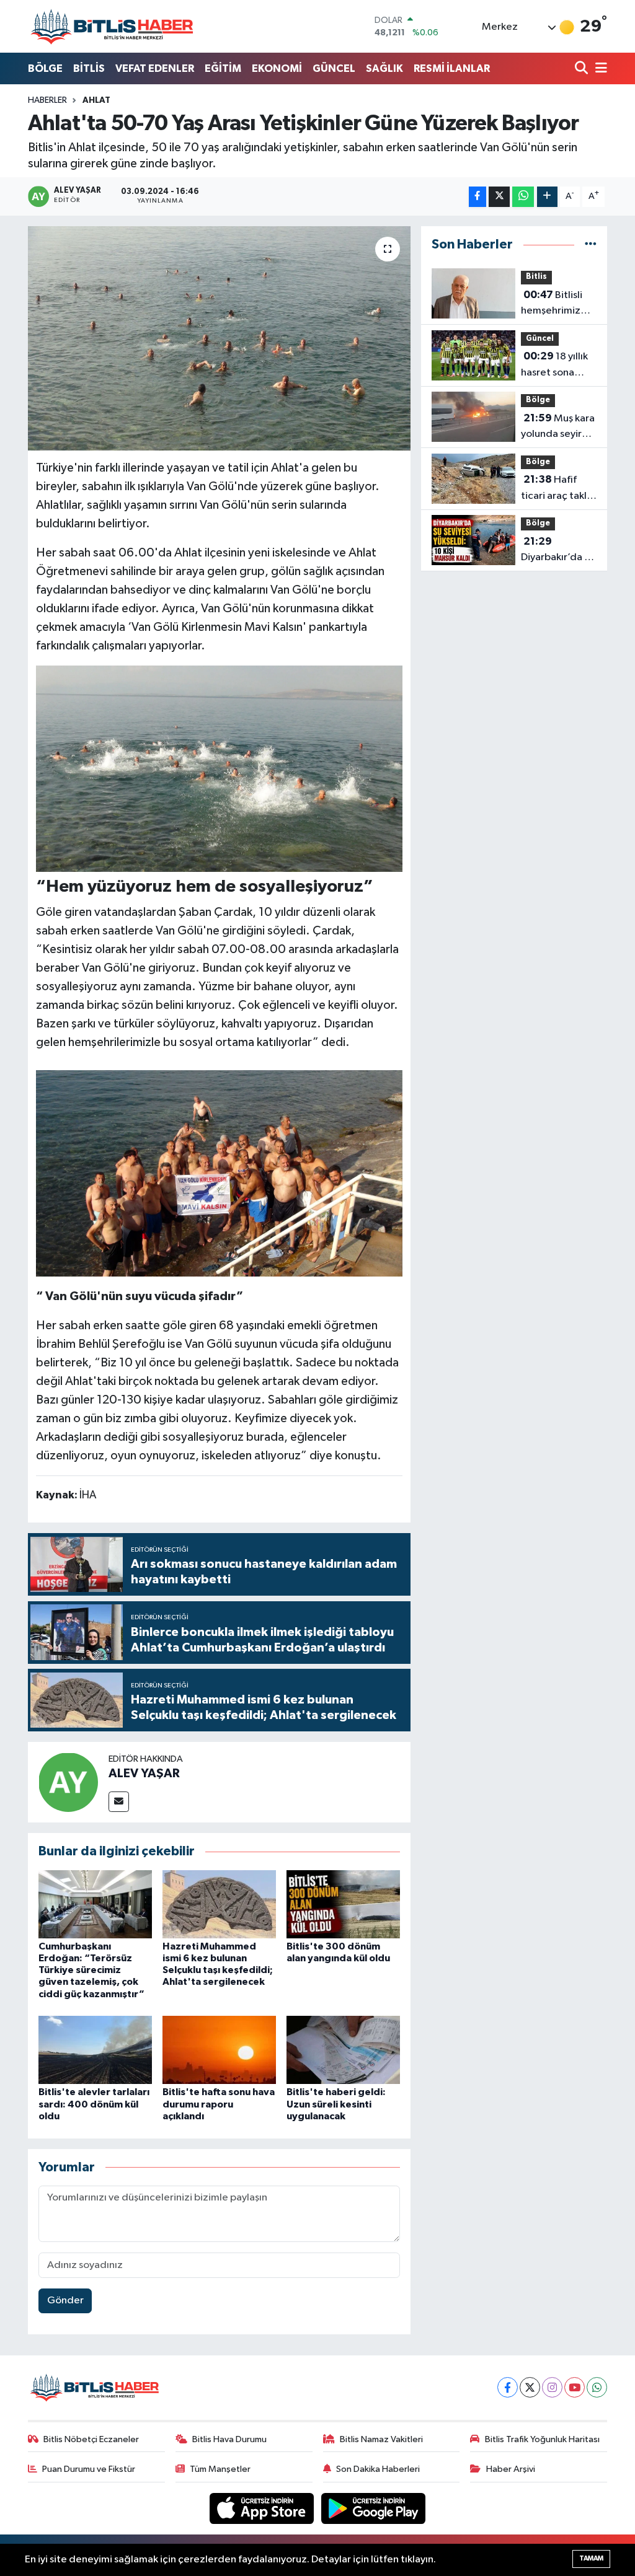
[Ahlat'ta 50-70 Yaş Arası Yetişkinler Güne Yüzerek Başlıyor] (219, 338)
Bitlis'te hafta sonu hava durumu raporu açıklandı (219, 2104)
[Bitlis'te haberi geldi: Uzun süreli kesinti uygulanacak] (343, 2050)
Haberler (47, 100)
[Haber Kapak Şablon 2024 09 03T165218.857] (220, 768)
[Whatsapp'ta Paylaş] (523, 197)
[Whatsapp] (597, 2387)
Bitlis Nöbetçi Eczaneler (91, 2439)
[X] (530, 2387)
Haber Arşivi (511, 2469)
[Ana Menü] (599, 69)
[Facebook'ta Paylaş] (477, 197)
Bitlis (536, 277)
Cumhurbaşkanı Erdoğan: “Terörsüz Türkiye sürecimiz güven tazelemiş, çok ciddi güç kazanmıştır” (91, 1970)
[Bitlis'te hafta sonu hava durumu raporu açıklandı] (219, 2050)
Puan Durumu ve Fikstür (89, 2469)
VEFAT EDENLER (155, 68)
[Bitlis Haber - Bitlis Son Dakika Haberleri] (112, 26)
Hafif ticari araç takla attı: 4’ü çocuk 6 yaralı (558, 489)
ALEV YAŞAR (144, 1774)
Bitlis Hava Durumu (229, 2439)
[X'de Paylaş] (499, 197)
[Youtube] (575, 2387)
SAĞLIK (384, 68)
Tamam (591, 2558)
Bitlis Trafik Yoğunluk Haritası (542, 2439)
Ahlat (96, 100)
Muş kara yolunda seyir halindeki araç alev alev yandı (558, 428)
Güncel (540, 339)
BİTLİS (89, 68)
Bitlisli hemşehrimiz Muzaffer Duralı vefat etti (556, 304)
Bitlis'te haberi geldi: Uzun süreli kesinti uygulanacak (336, 2104)
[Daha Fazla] (547, 197)
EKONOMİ (277, 68)
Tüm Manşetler (220, 2469)
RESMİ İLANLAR (452, 68)
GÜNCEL (334, 68)
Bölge (538, 400)
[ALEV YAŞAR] (68, 1782)
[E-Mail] (119, 1802)
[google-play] (374, 2508)
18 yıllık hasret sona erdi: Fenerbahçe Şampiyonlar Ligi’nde (554, 366)
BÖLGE (45, 68)
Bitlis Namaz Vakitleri (381, 2439)
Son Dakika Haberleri (378, 2469)
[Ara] (583, 69)
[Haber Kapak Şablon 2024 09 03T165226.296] (220, 1173)
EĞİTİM (223, 68)
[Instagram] (552, 2387)
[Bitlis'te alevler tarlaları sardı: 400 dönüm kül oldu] (95, 2050)
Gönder (65, 2301)
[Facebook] (508, 2387)
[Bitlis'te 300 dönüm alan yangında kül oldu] (343, 1904)
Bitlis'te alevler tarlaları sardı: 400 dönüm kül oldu (94, 2104)
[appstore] (263, 2508)
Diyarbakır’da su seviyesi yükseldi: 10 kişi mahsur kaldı (557, 551)
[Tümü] (591, 244)
